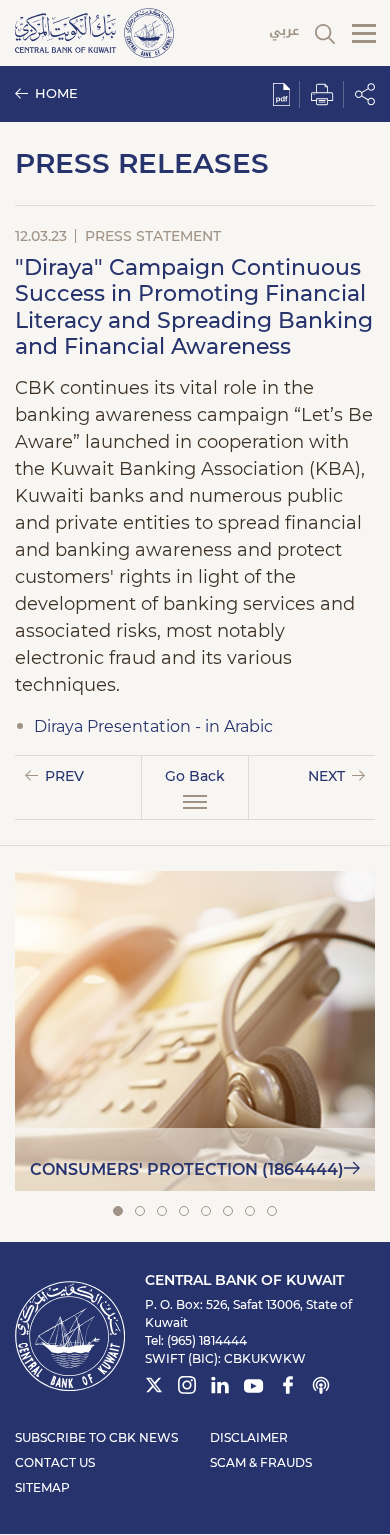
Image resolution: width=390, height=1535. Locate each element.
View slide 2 (140, 1211)
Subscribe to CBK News (96, 1437)
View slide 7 (250, 1211)
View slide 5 (206, 1211)
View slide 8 (272, 1211)
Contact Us (55, 1462)
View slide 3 (162, 1211)
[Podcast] (321, 1388)
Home (56, 93)
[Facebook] (288, 1388)
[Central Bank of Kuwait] (94, 31)
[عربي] (284, 33)
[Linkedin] (220, 1388)
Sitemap (42, 1487)
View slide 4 (184, 1211)
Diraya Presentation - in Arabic (153, 726)
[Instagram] (187, 1388)
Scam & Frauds (261, 1462)
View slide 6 (228, 1211)
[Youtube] (254, 1390)
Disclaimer (249, 1437)
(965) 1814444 (207, 1340)
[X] (154, 1388)
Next (326, 776)
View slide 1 (118, 1211)
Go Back (195, 776)
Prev (64, 776)
